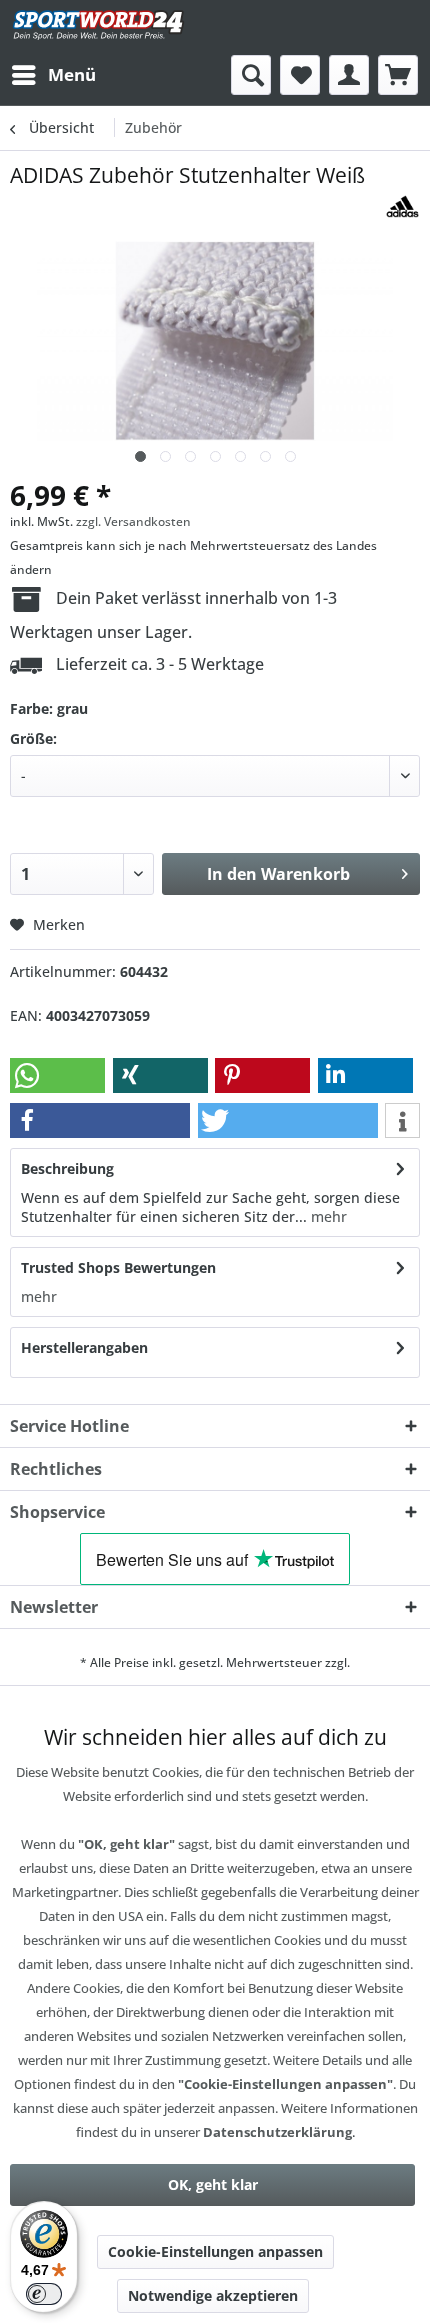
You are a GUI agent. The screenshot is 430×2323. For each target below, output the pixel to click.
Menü (72, 74)
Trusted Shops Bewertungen (118, 1267)
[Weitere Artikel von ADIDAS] (402, 206)
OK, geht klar (213, 2184)
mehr (327, 1216)
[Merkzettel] (300, 75)
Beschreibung (67, 1168)
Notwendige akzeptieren (213, 2295)
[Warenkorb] (398, 75)
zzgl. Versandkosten (133, 521)
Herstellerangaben (84, 1347)
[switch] (44, 2294)
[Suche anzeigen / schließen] (251, 75)
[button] (57, 1075)
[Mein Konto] (349, 75)
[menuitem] (53, 75)
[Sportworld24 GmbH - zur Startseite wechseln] (98, 27)
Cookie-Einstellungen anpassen (215, 2251)
